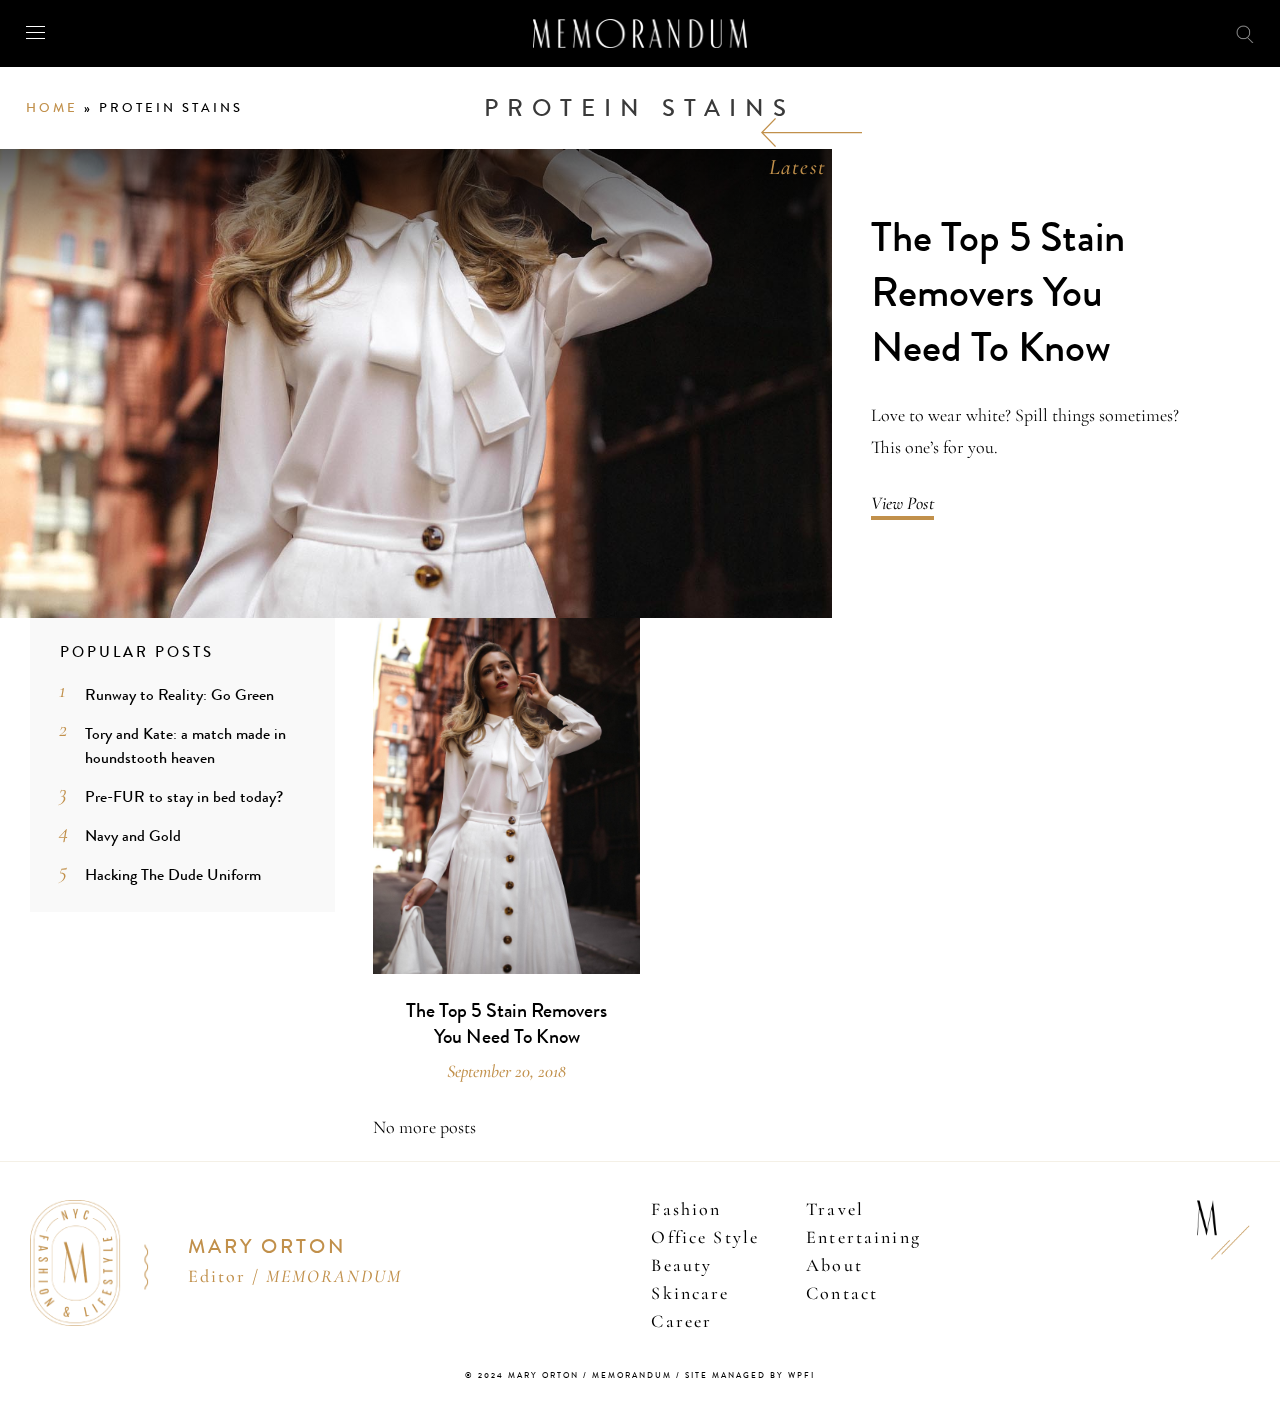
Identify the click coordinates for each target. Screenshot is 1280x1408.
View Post (902, 503)
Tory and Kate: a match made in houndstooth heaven (185, 745)
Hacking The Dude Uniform (173, 874)
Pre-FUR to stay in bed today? (184, 796)
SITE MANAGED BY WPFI (750, 1375)
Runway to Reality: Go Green (179, 694)
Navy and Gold (133, 835)
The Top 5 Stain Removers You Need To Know (998, 293)
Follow (1141, 32)
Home (52, 108)
